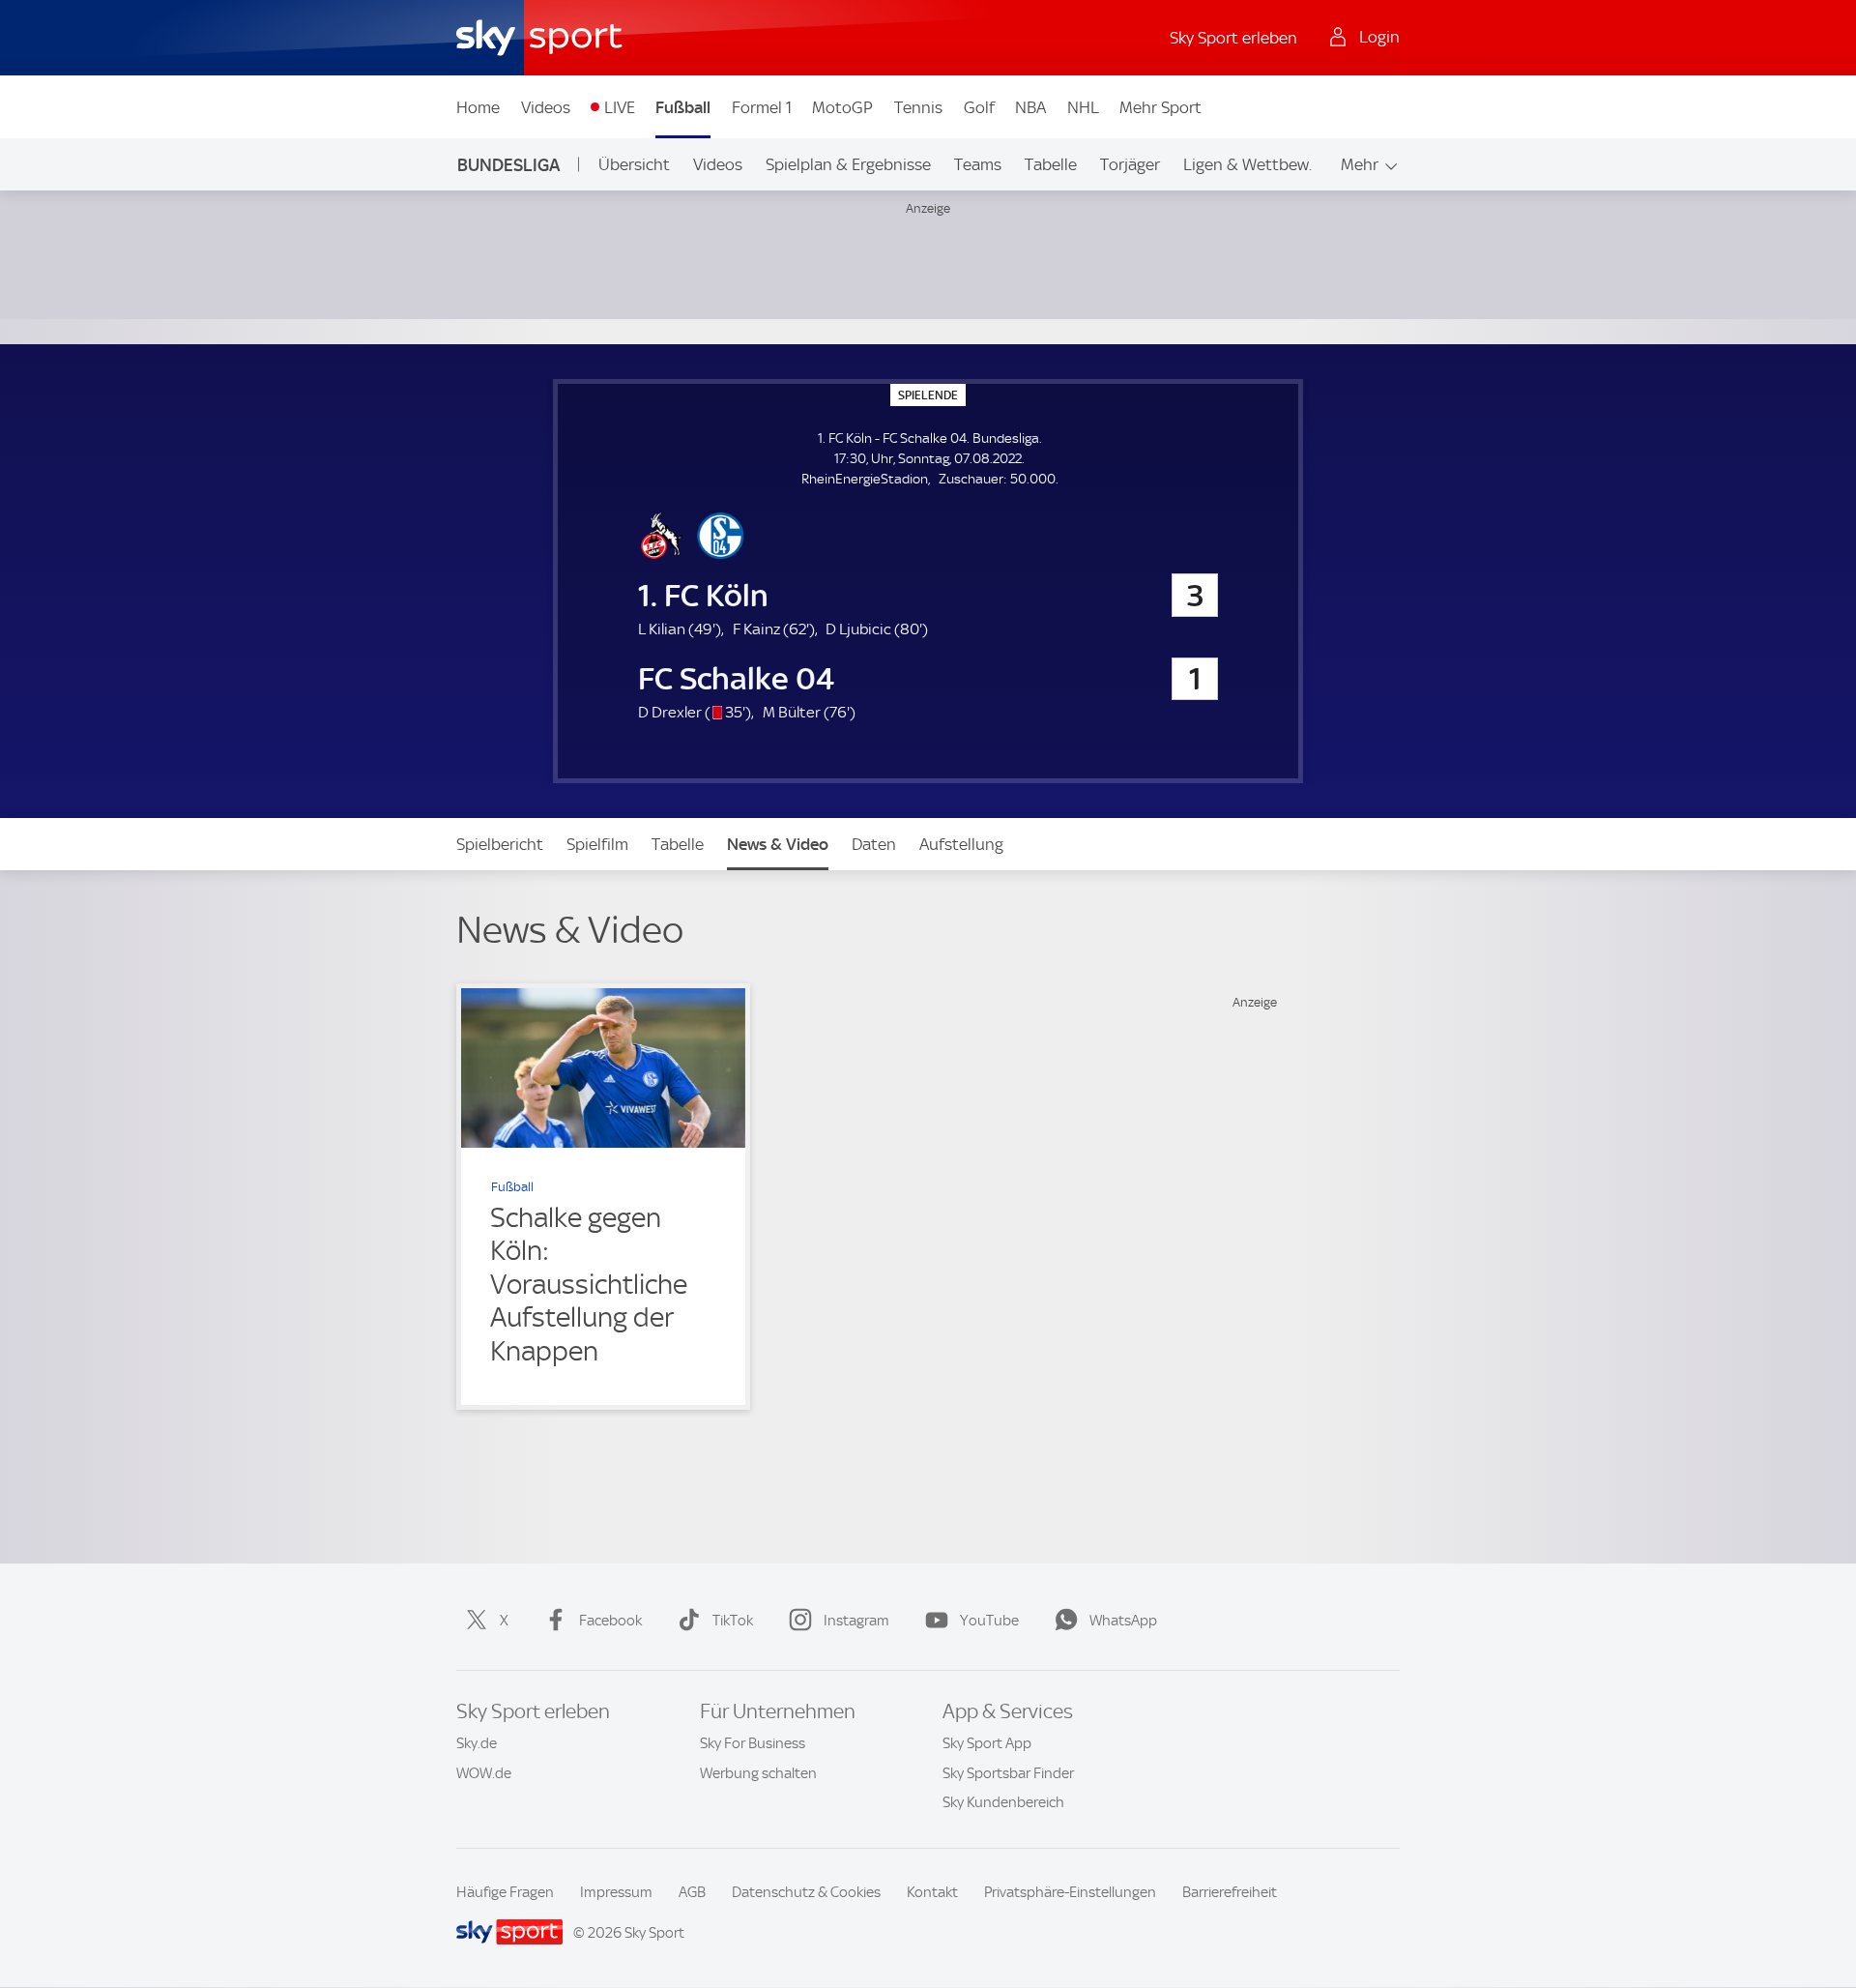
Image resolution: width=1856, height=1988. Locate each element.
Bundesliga (508, 165)
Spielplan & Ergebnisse (848, 164)
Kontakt (932, 1892)
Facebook (610, 1621)
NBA (1030, 107)
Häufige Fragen (505, 1892)
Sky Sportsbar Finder (1008, 1773)
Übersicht (634, 164)
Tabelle (1051, 164)
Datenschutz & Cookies (806, 1892)
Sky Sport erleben (1233, 38)
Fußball (683, 107)
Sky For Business (753, 1743)
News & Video (778, 844)
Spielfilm (597, 844)
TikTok (733, 1621)
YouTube (989, 1621)
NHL (1083, 107)
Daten (874, 844)
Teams (978, 164)
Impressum (616, 1892)
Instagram (856, 1621)
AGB (692, 1892)
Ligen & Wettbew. (1247, 164)
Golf (979, 107)
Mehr (1360, 164)
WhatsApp (1123, 1621)
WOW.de (484, 1773)
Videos (546, 107)
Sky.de (477, 1743)
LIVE (620, 107)
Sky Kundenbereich (1003, 1802)
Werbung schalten (758, 1773)
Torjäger (1130, 164)
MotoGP (842, 107)
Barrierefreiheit (1230, 1892)
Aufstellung (961, 844)
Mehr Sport (1160, 107)
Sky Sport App (987, 1743)
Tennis (918, 107)
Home (478, 107)
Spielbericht (500, 844)
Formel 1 (762, 107)
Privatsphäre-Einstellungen (1070, 1892)
